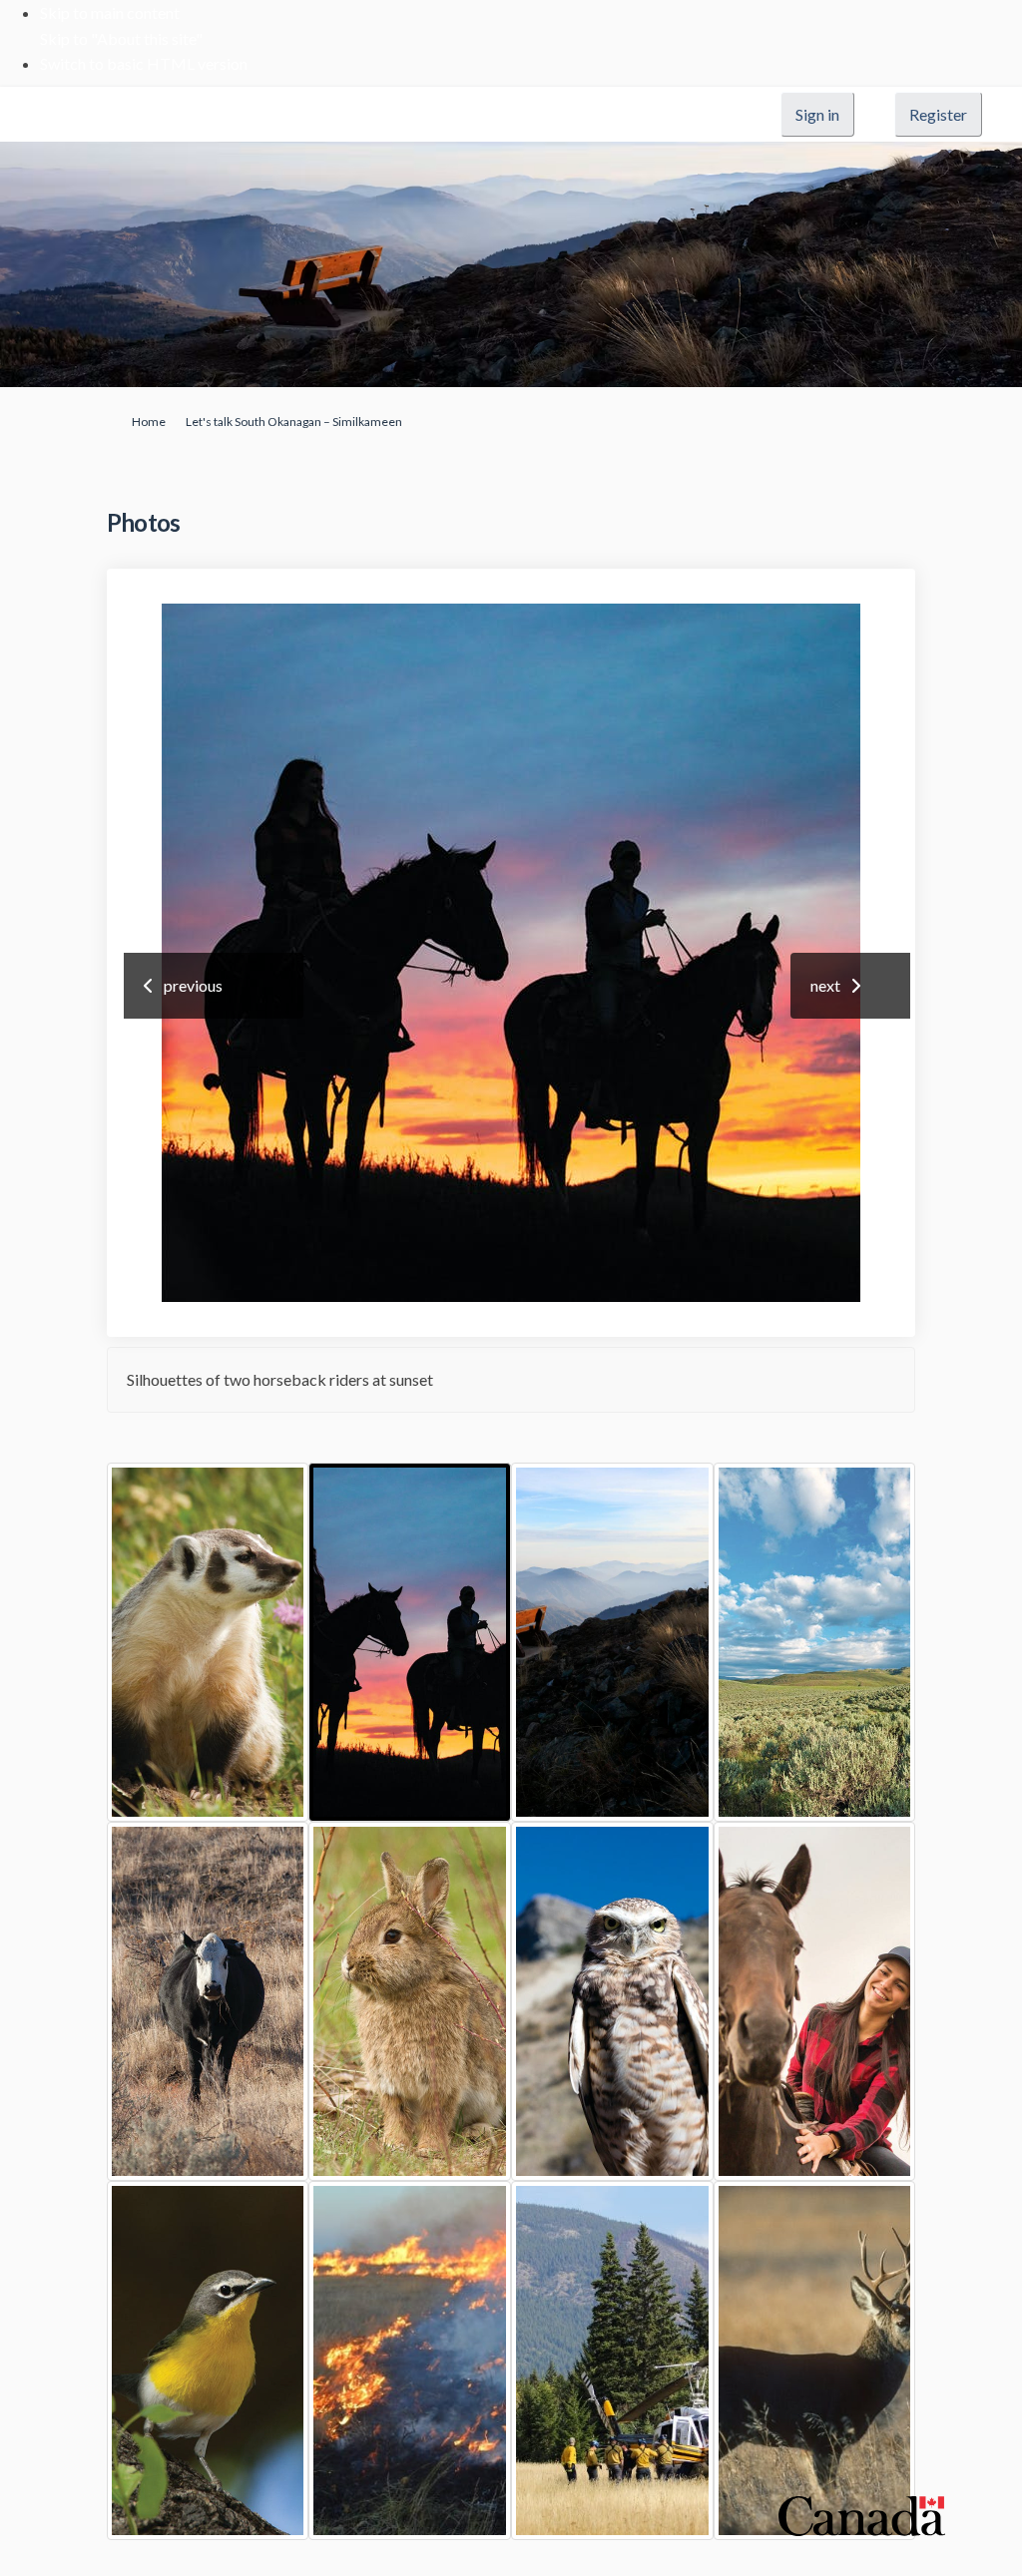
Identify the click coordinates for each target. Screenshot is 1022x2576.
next (825, 985)
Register (938, 114)
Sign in (817, 114)
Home (149, 422)
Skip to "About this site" (121, 38)
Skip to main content (110, 12)
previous (193, 985)
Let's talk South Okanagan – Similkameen (294, 422)
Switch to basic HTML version (144, 63)
